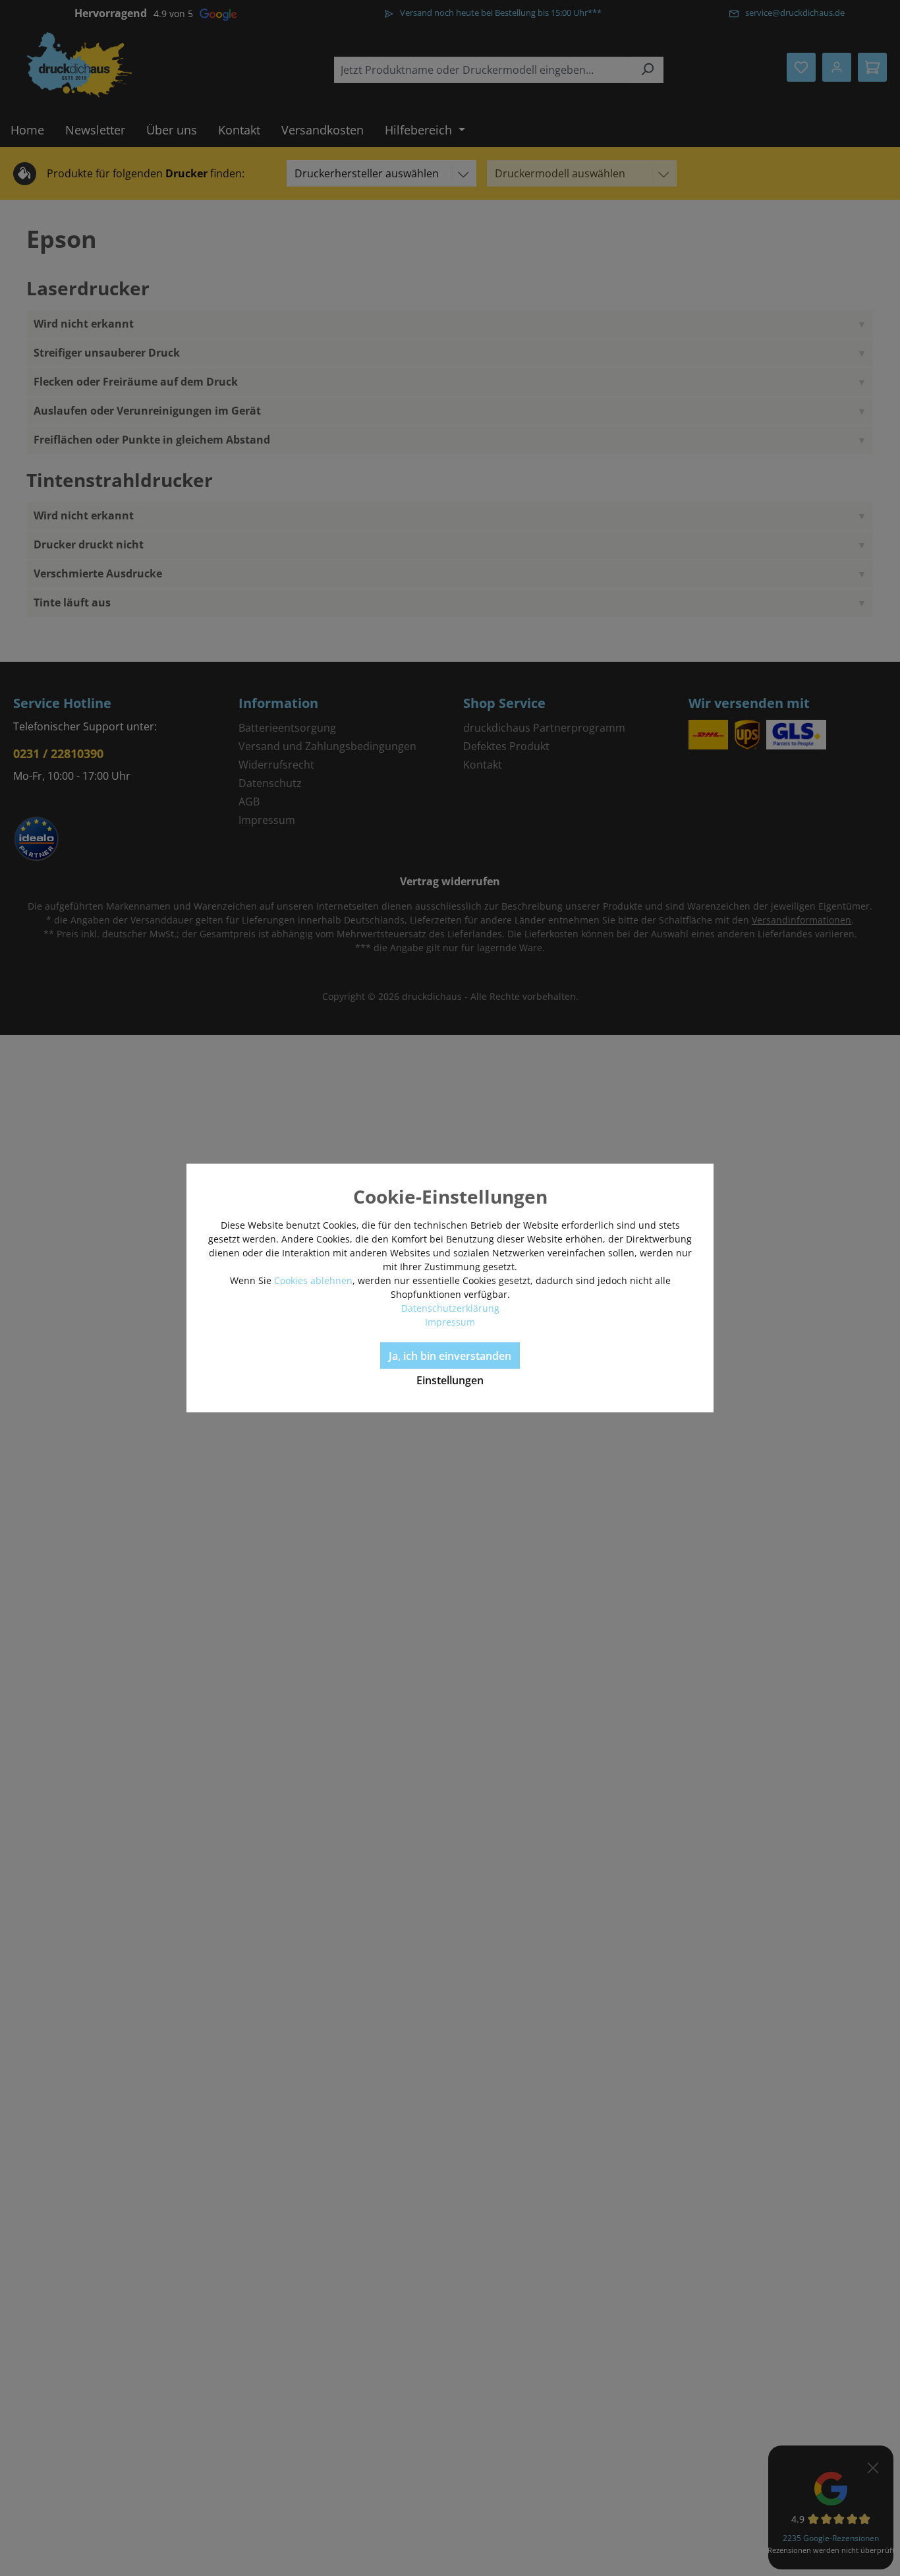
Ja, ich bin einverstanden (450, 1356)
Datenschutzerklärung (450, 1308)
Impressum (450, 1322)
